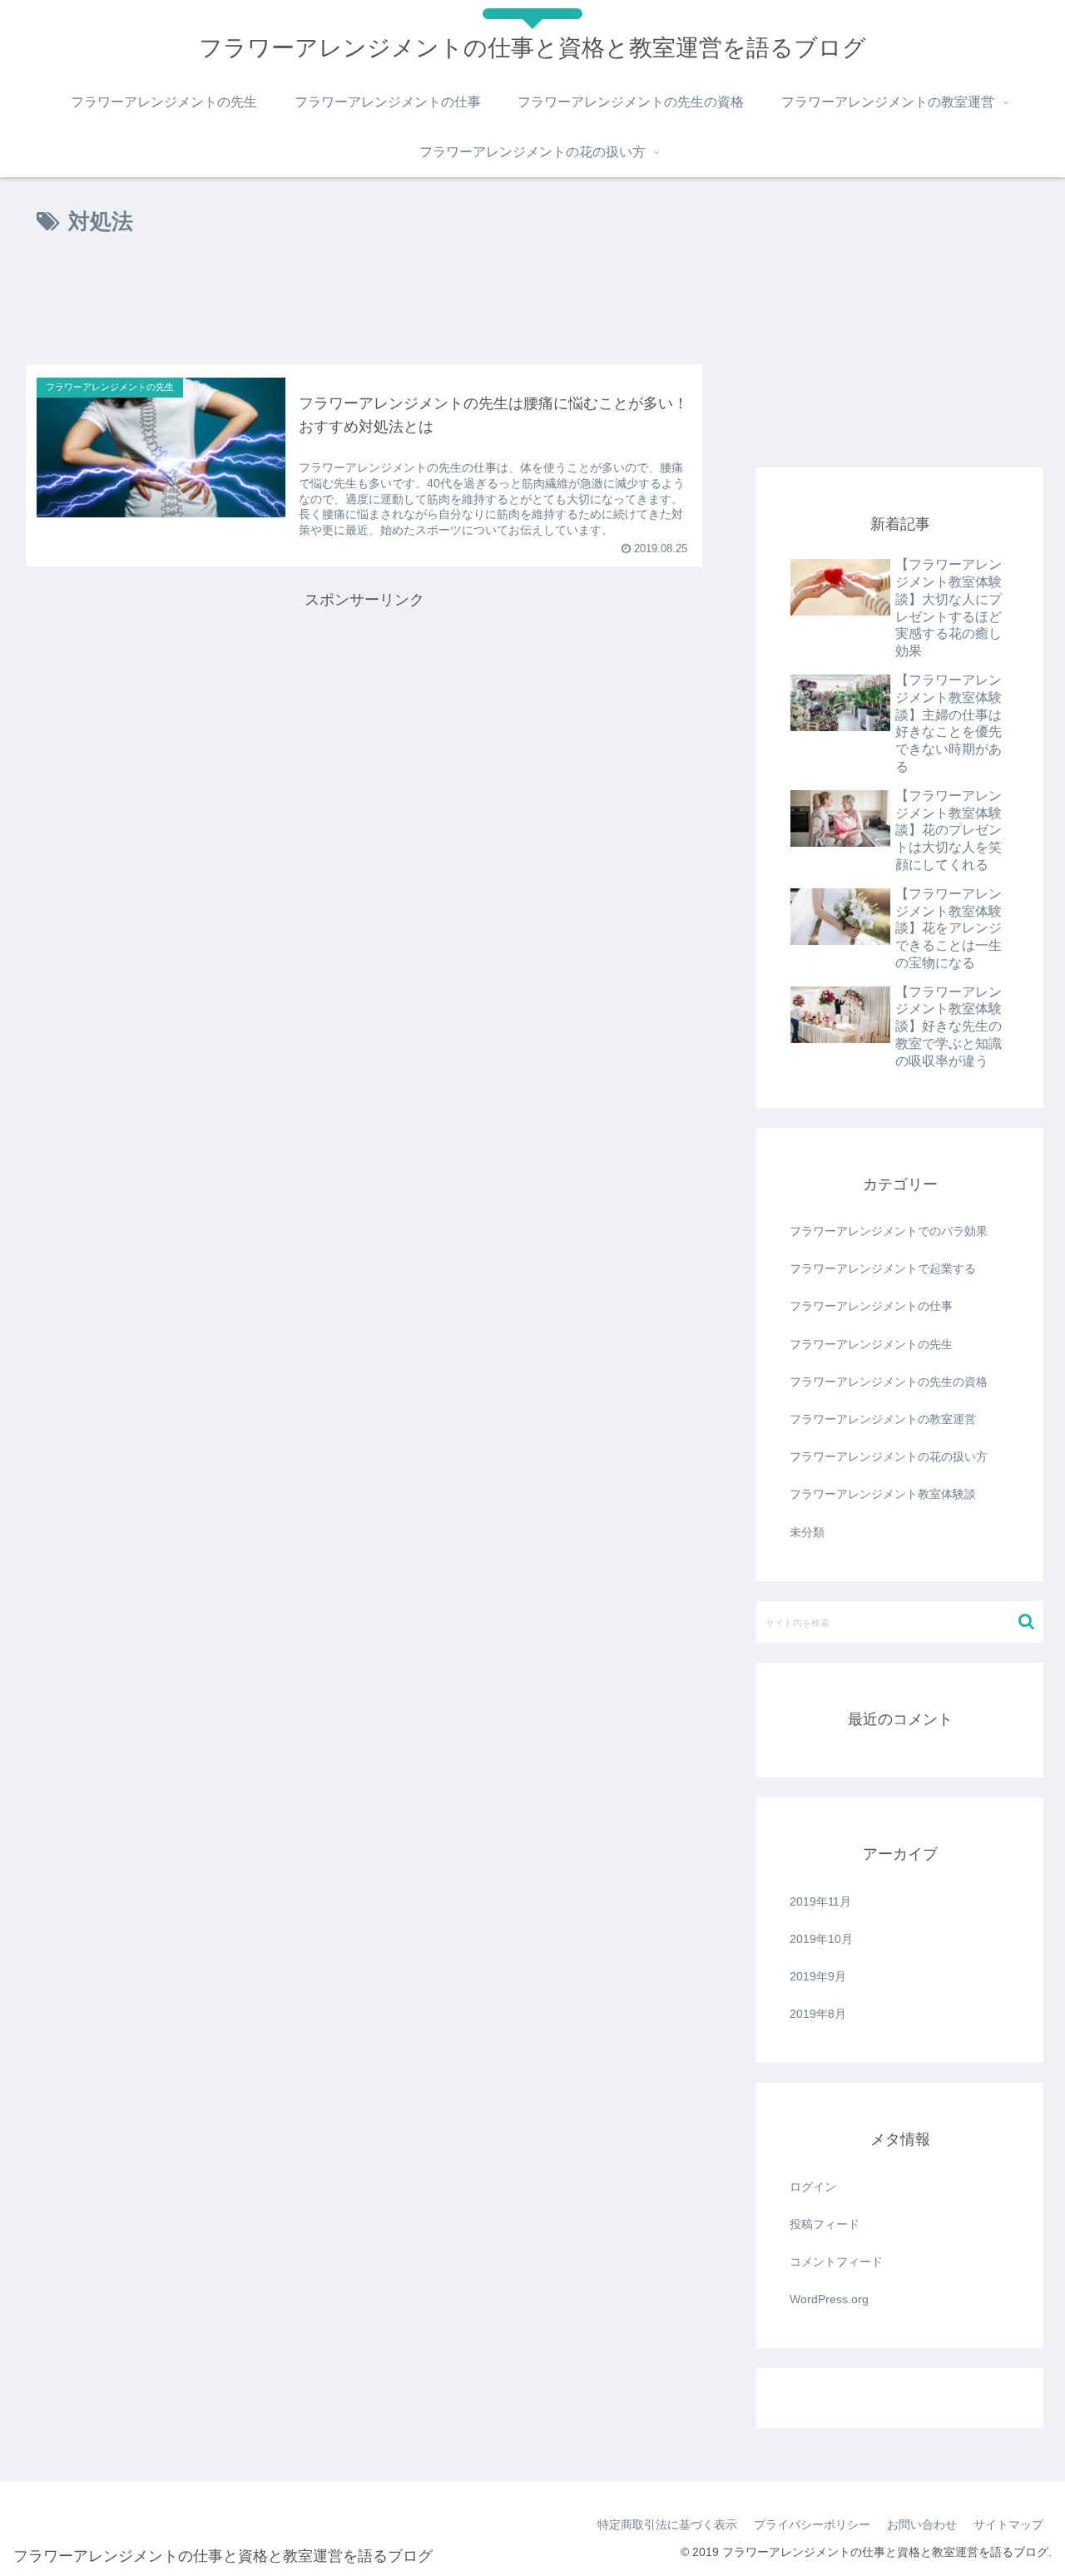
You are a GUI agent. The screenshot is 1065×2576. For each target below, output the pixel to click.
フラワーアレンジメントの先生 (871, 1344)
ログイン (813, 2187)
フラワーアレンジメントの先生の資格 (889, 1382)
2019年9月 (818, 1976)
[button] (1026, 1622)
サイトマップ (1008, 2524)
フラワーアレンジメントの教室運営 (883, 1419)
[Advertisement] (364, 306)
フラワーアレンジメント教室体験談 (883, 1494)
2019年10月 (821, 1939)
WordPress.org (829, 2299)
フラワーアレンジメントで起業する (883, 1268)
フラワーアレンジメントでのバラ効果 (889, 1231)
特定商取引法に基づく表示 (667, 2524)
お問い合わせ (922, 2524)
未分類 (807, 1532)
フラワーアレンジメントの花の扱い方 (889, 1456)
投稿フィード (825, 2224)
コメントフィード (836, 2262)
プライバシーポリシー (812, 2524)
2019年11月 (820, 1901)
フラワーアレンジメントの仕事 (871, 1306)
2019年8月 (818, 2014)
